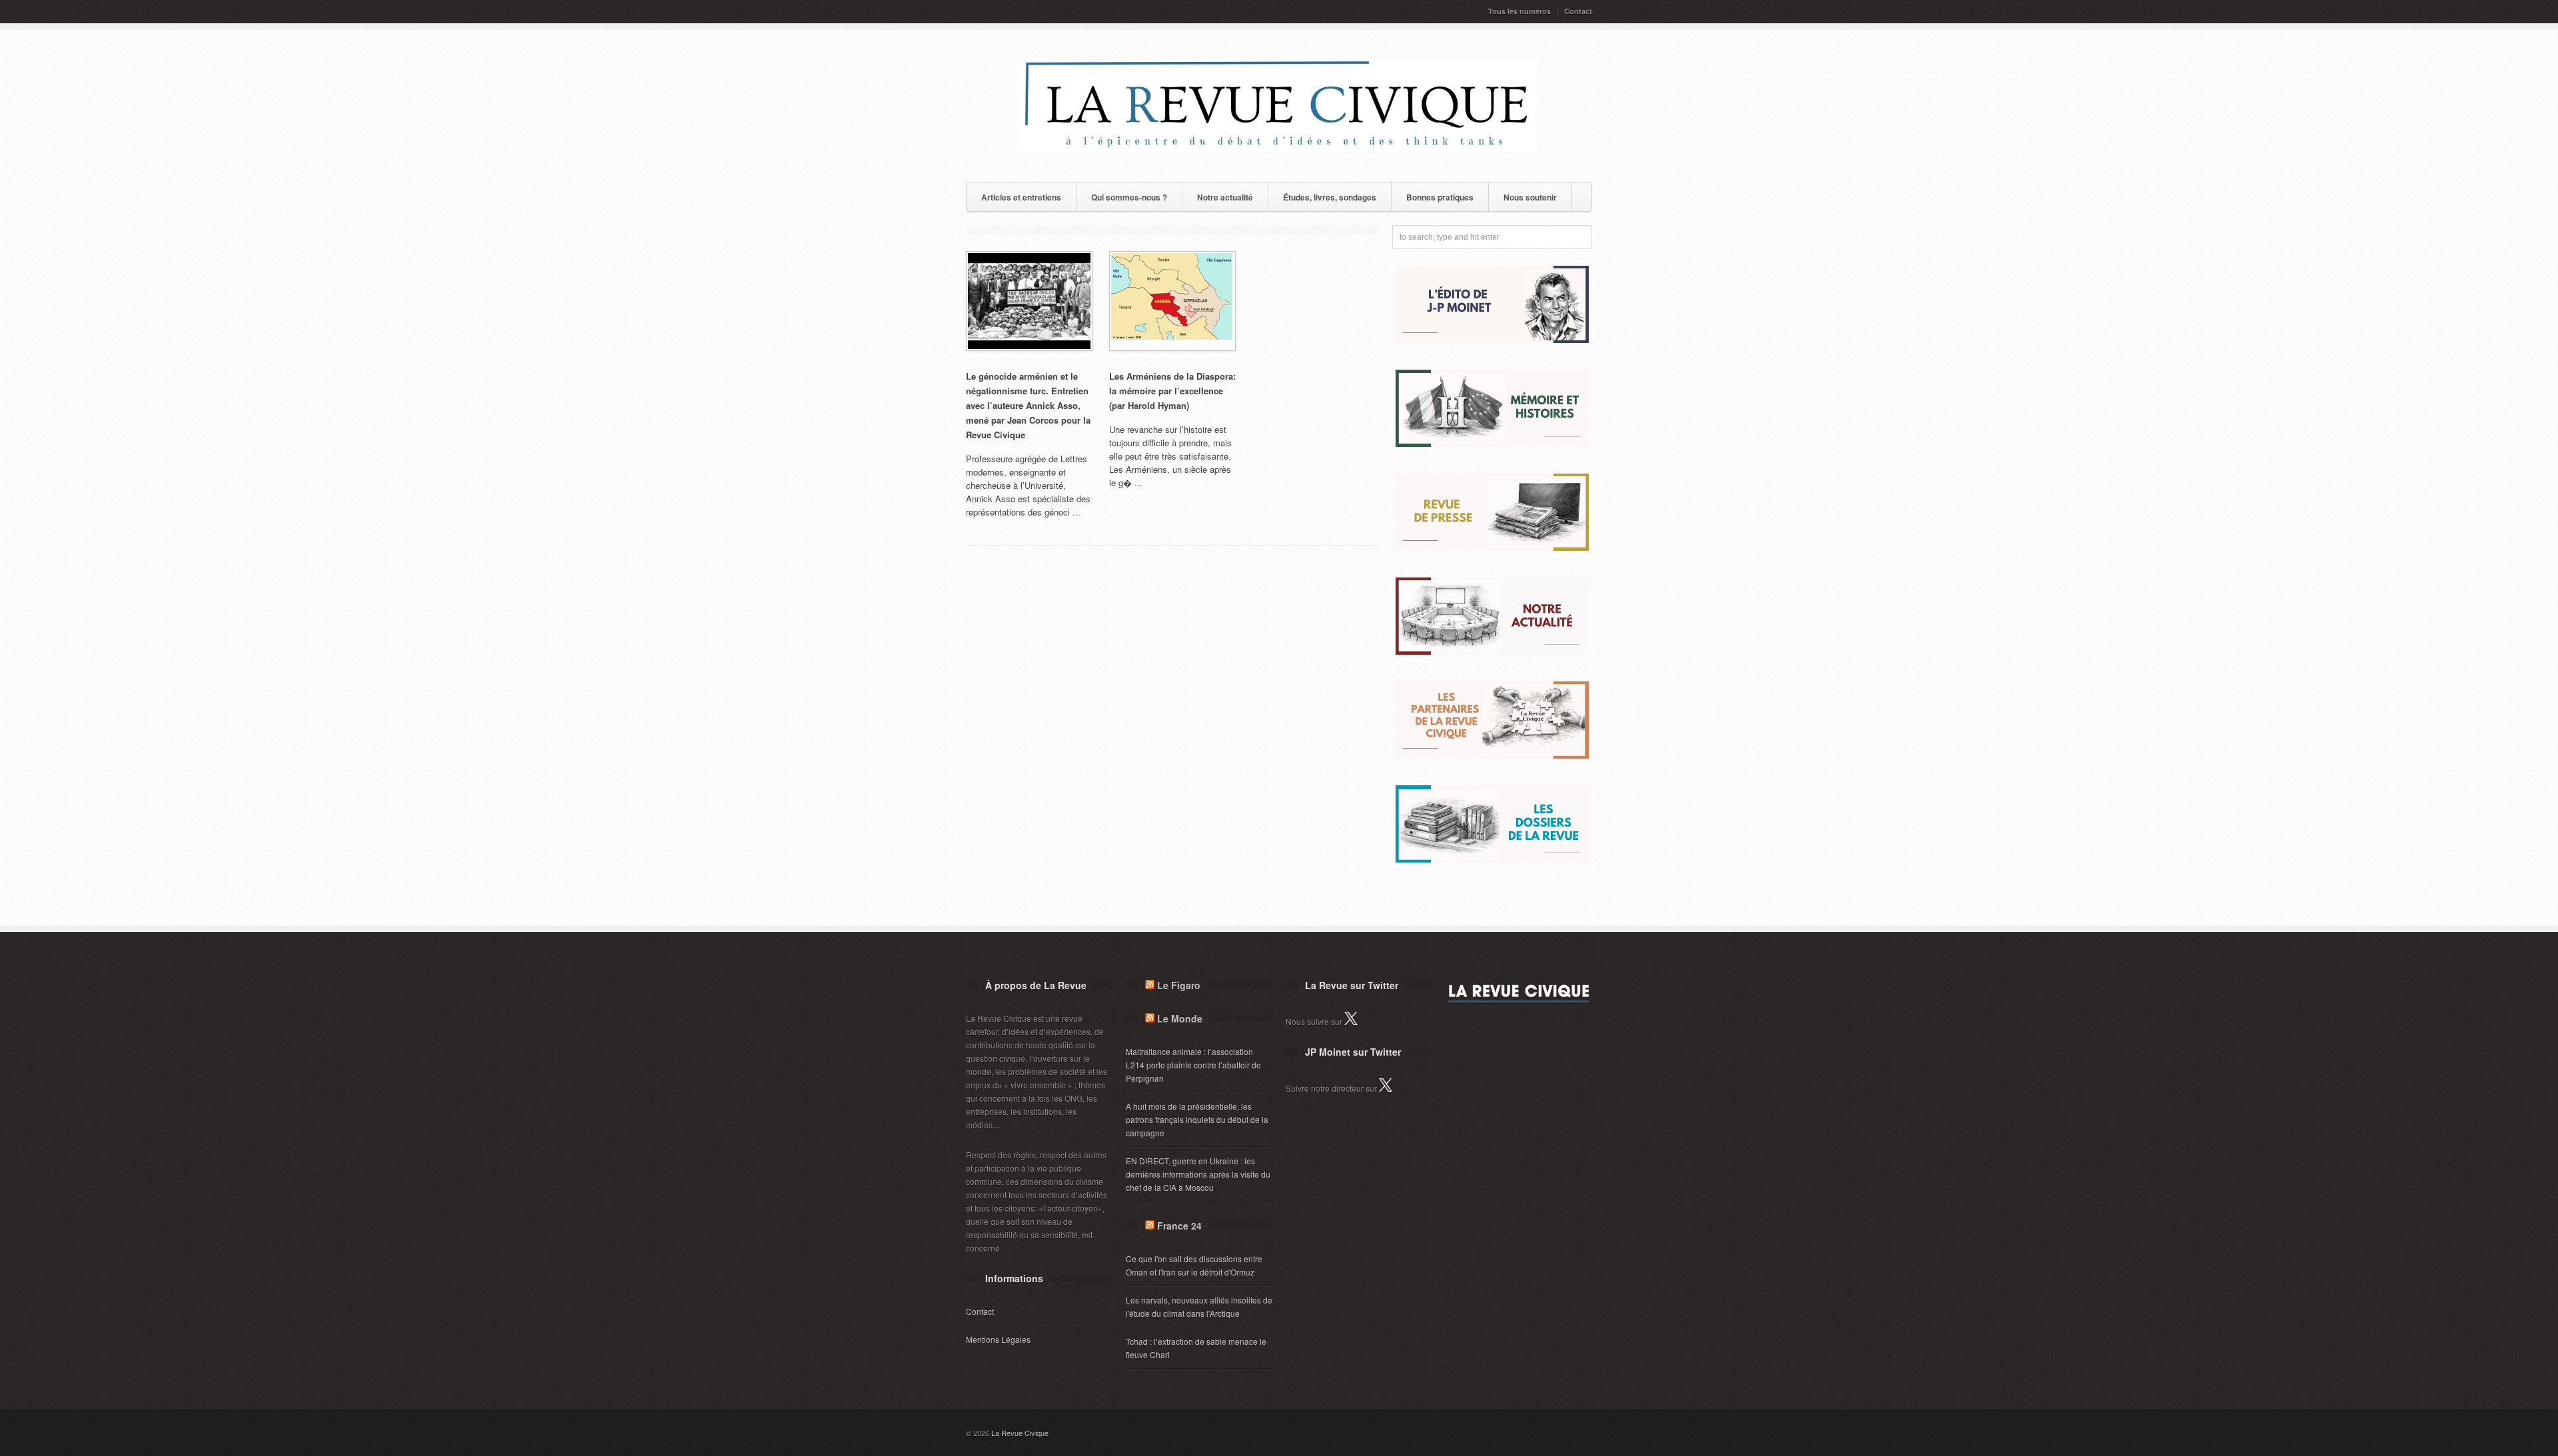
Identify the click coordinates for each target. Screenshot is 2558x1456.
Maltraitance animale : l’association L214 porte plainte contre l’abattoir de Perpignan (1193, 1065)
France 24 (1179, 1226)
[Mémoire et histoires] (1492, 443)
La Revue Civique (1020, 1433)
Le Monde (1180, 1018)
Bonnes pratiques (1440, 197)
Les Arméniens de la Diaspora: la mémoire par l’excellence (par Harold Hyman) (1172, 391)
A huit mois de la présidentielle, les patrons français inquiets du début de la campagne (1197, 1119)
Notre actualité (1225, 197)
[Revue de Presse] (1492, 547)
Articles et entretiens (1021, 197)
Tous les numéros (1519, 11)
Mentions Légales (998, 1339)
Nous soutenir (1530, 197)
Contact (1578, 11)
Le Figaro (1179, 985)
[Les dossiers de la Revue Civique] (1492, 859)
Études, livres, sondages (1330, 197)
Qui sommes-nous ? (1129, 197)
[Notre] (1492, 651)
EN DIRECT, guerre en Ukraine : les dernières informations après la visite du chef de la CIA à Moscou (1198, 1174)
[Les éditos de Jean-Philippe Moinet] (1492, 339)
